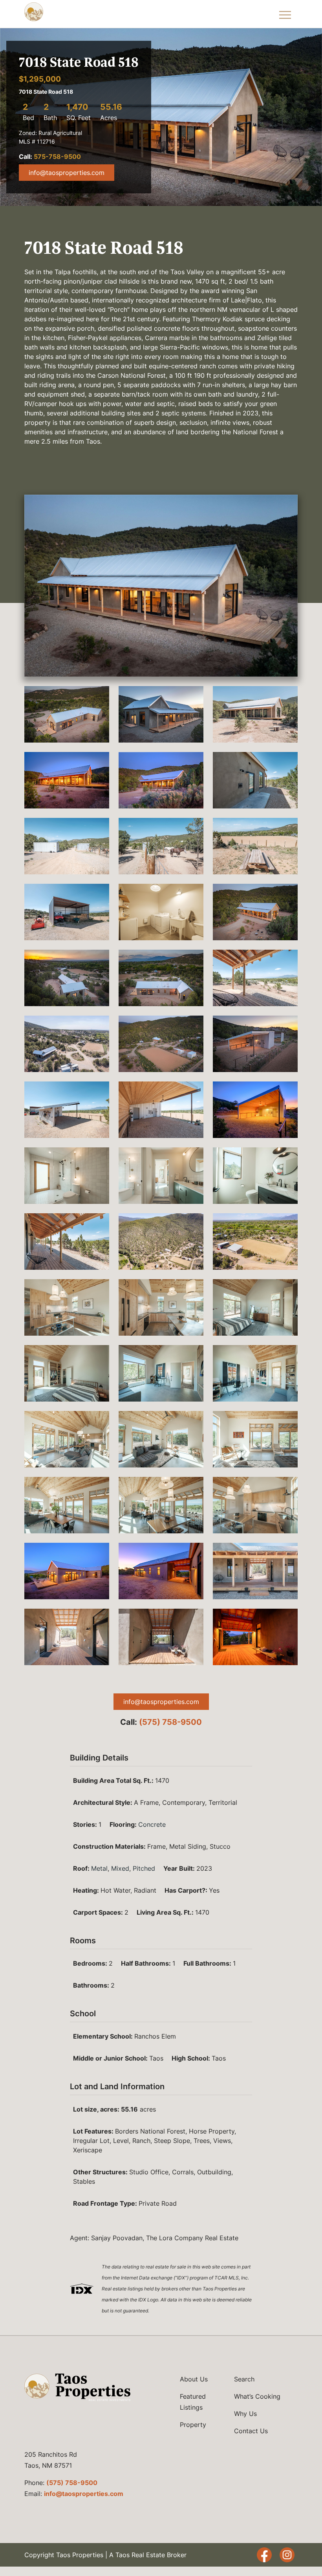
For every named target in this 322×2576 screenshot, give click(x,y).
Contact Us (251, 2431)
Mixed (120, 1868)
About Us (194, 2379)
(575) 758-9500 (170, 1722)
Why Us (245, 2414)
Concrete (152, 1824)
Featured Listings (193, 2402)
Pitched (144, 1868)
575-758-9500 (57, 157)
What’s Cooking (257, 2396)
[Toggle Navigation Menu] (285, 14)
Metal (99, 1868)
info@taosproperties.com (67, 173)
